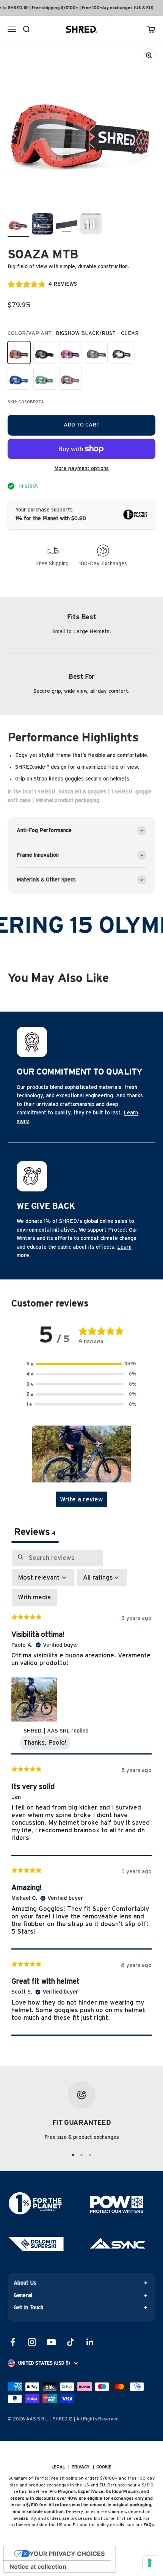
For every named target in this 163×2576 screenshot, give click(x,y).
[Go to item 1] (18, 225)
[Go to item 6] (42, 225)
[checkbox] (34, 1597)
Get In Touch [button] (28, 2308)
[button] (81, 1364)
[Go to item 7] (67, 225)
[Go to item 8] (91, 225)
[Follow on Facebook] (13, 2342)
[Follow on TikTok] (71, 2342)
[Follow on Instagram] (32, 2342)
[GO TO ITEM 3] (90, 2155)
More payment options (81, 469)
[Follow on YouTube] (51, 2342)
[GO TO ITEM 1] (73, 2155)
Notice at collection (38, 2567)
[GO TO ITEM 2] (81, 2155)
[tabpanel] (81, 1792)
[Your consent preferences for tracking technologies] (150, 2563)
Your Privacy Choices (67, 2554)
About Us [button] (25, 2283)
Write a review (81, 1499)
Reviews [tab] (35, 1532)
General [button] (23, 2296)
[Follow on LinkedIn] (90, 2342)
